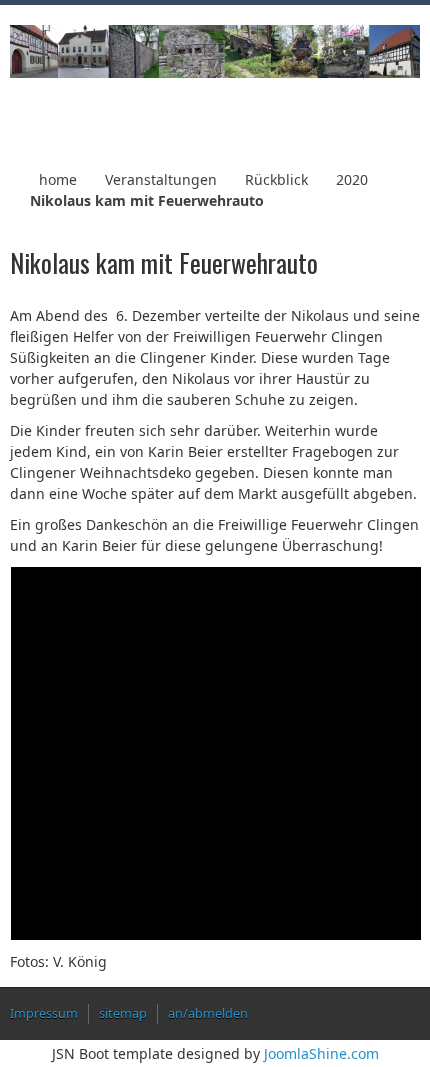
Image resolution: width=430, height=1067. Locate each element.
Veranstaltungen (161, 179)
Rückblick (276, 179)
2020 (352, 179)
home (58, 179)
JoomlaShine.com (321, 1053)
